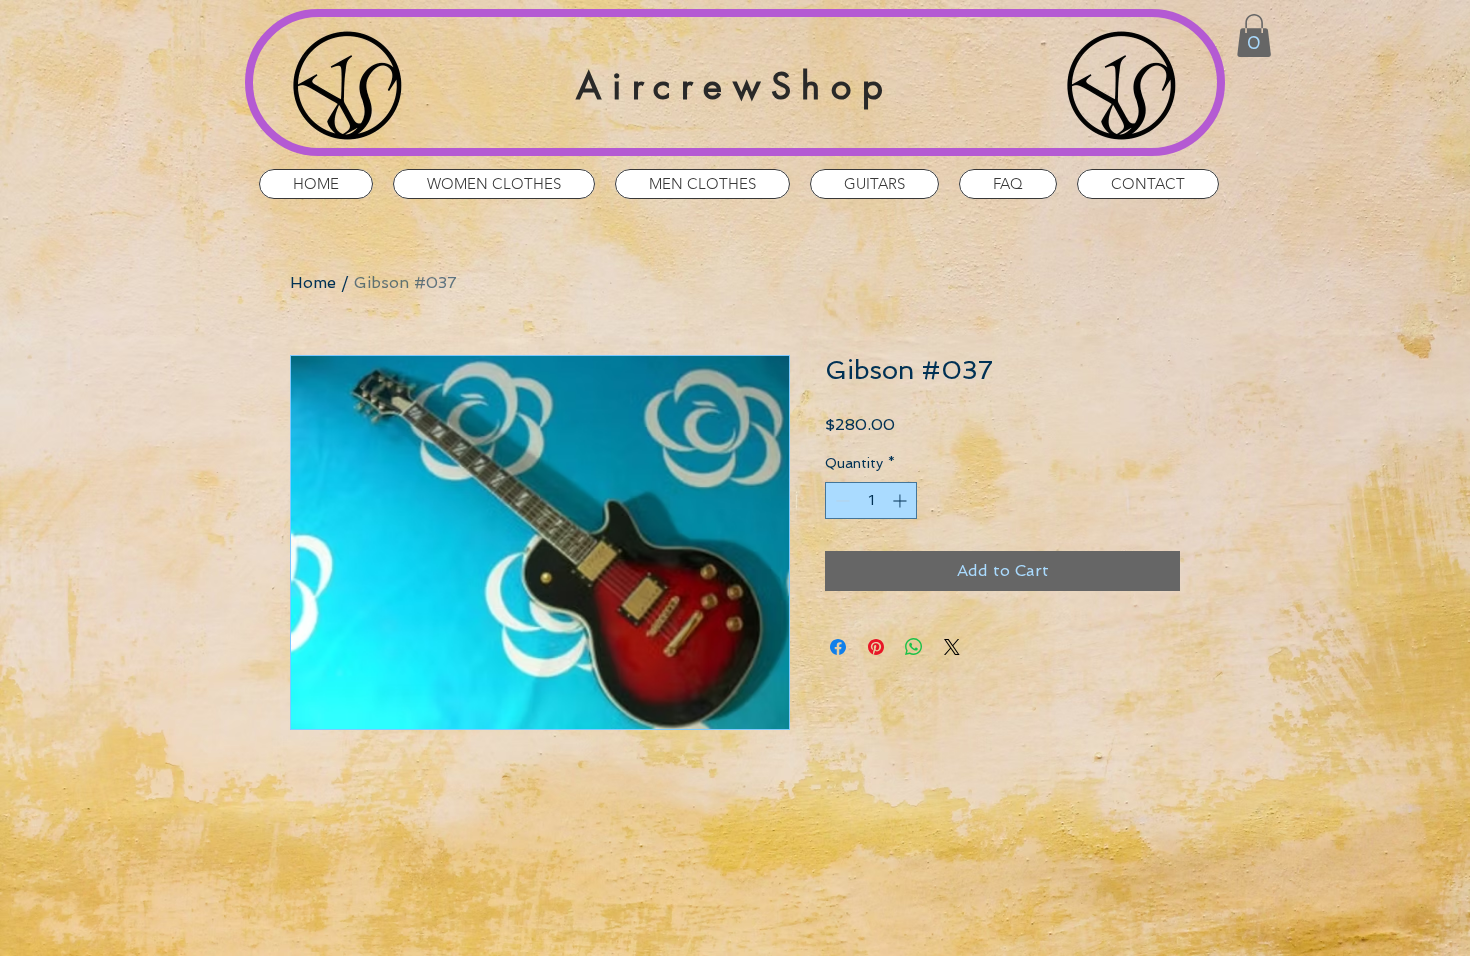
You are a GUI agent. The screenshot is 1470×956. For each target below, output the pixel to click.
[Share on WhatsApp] (914, 647)
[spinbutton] (871, 500)
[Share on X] (952, 647)
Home (313, 282)
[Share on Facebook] (838, 647)
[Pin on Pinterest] (876, 647)
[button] (1254, 35)
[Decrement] (840, 500)
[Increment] (901, 500)
